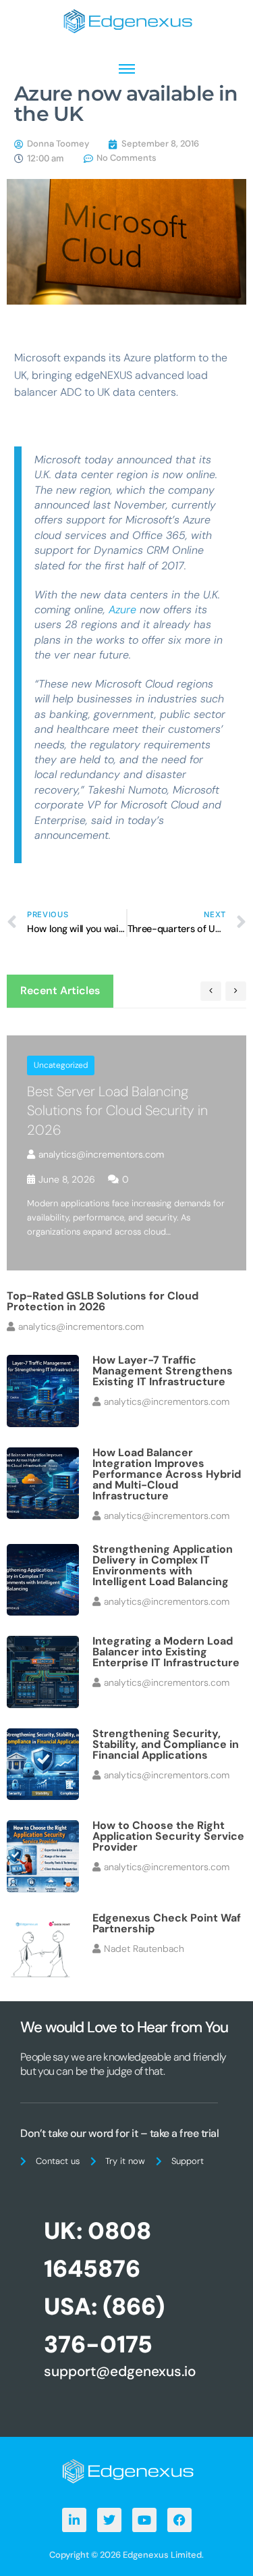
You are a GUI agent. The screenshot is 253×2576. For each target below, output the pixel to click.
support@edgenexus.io (120, 2371)
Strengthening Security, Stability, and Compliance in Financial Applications (166, 1744)
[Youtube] (144, 2520)
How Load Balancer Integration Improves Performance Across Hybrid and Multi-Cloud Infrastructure (167, 1474)
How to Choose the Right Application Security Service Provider (168, 1836)
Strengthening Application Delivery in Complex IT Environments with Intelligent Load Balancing (163, 1565)
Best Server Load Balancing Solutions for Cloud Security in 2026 (117, 1111)
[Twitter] (109, 2520)
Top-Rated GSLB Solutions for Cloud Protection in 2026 (103, 1301)
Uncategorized (61, 1065)
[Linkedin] (74, 2520)
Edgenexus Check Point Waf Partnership (167, 1923)
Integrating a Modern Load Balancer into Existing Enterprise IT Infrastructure (166, 1652)
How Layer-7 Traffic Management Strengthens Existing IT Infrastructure (163, 1371)
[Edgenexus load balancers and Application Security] (127, 2470)
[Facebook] (179, 2520)
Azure (122, 610)
